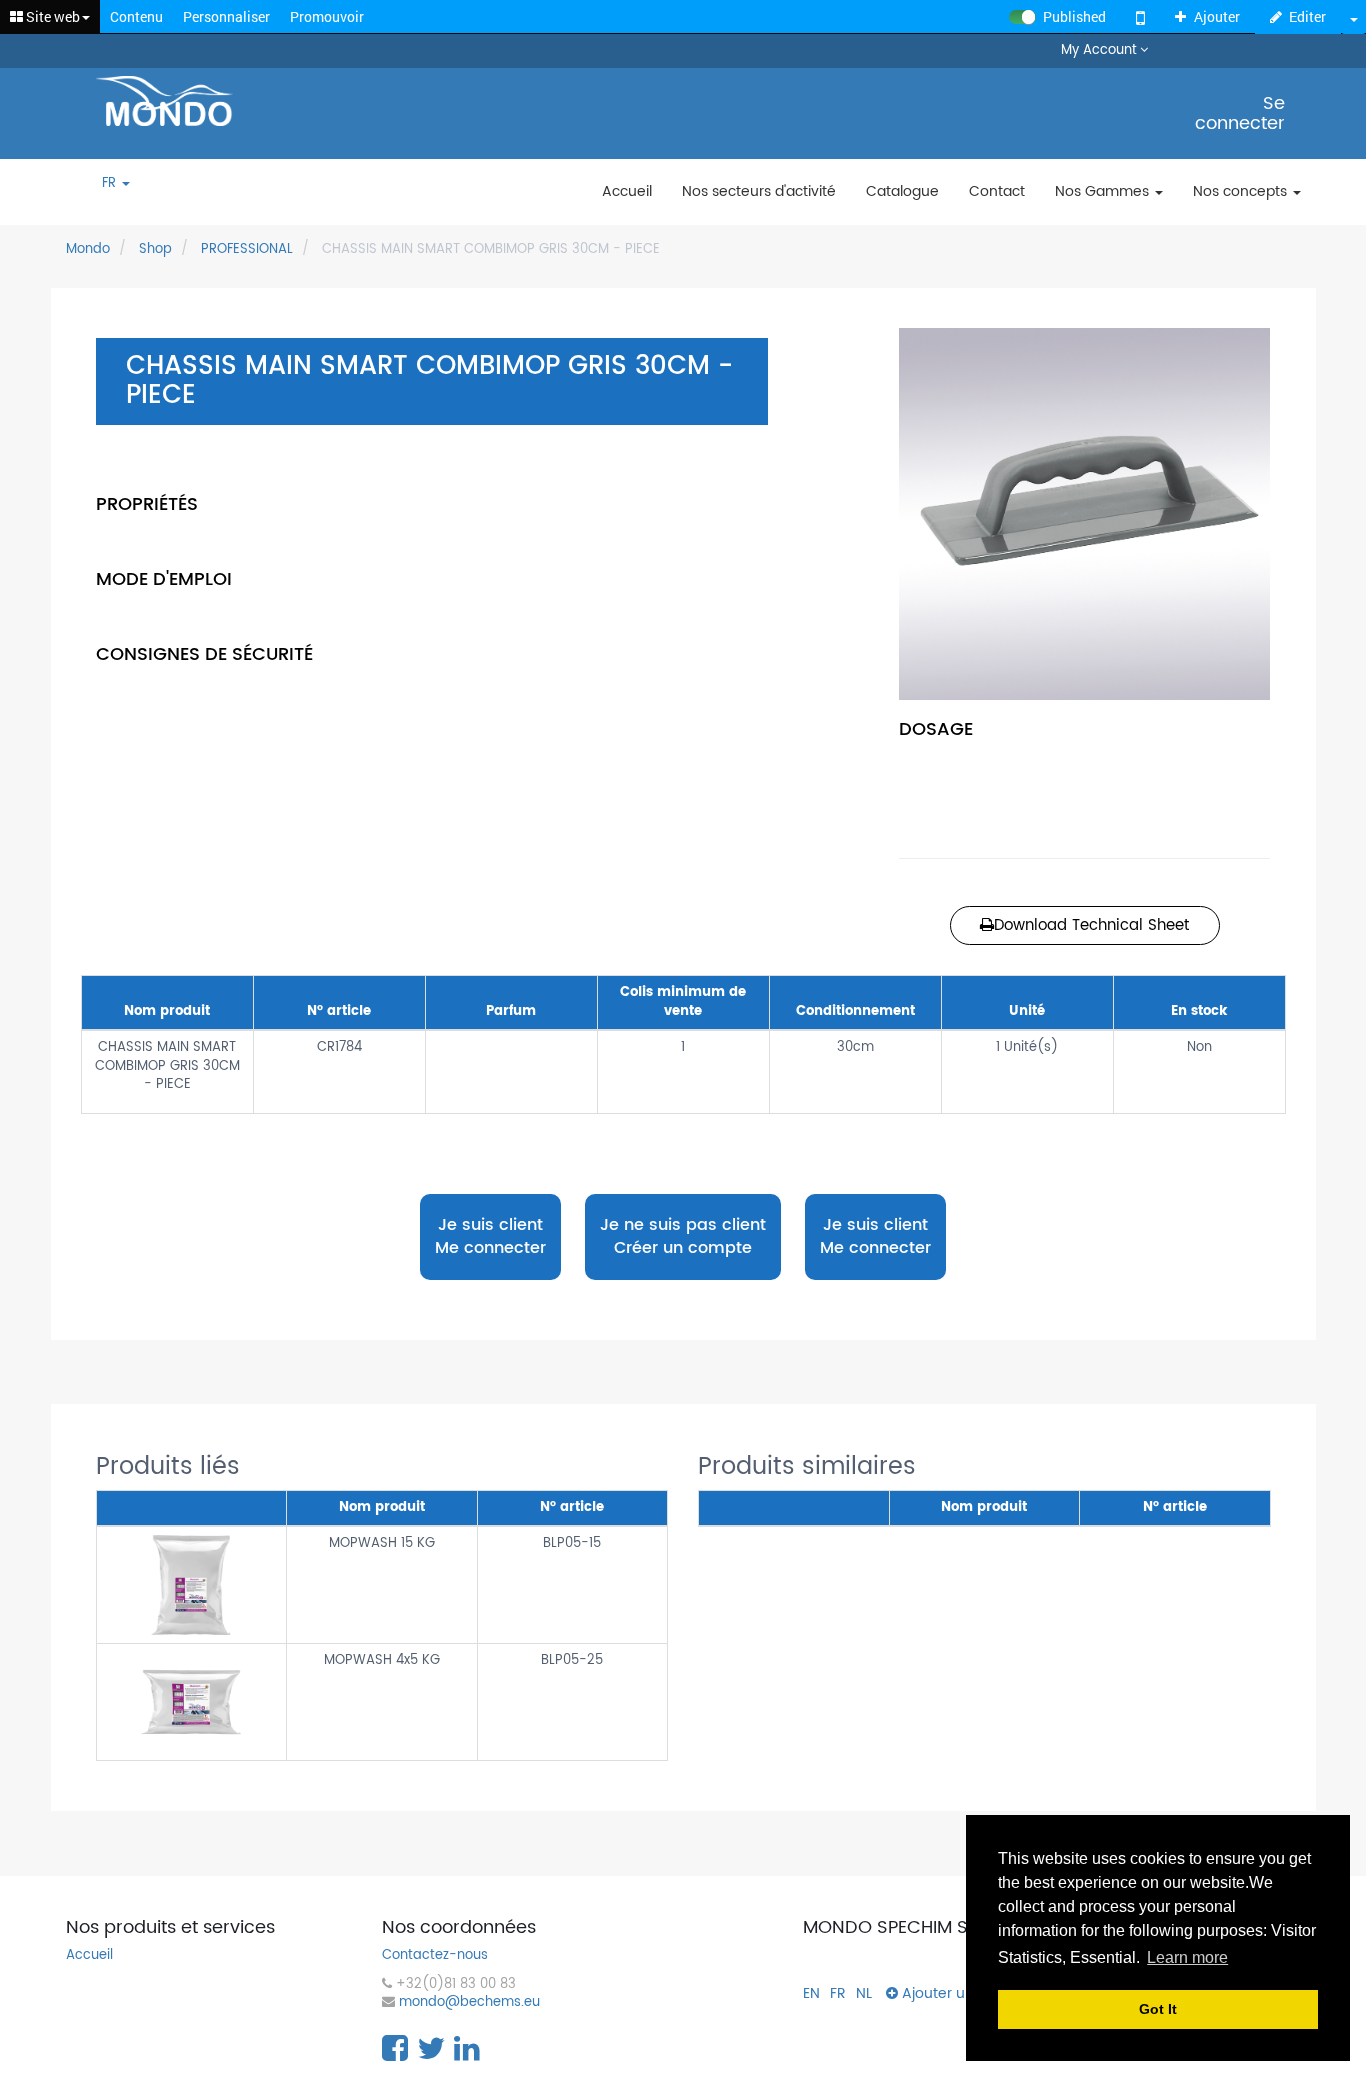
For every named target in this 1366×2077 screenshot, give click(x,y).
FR (111, 184)
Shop (155, 249)
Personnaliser (226, 16)
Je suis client (490, 1236)
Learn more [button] (1187, 1957)
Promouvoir (327, 16)
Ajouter (1217, 16)
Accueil (89, 1956)
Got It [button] (1158, 2009)
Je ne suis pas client (683, 1236)
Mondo (88, 249)
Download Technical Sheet (1091, 925)
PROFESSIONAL (247, 249)
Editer (1307, 16)
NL (864, 1993)
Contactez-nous (435, 1956)
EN (811, 1993)
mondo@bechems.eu (469, 2003)
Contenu (136, 16)
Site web (51, 16)
